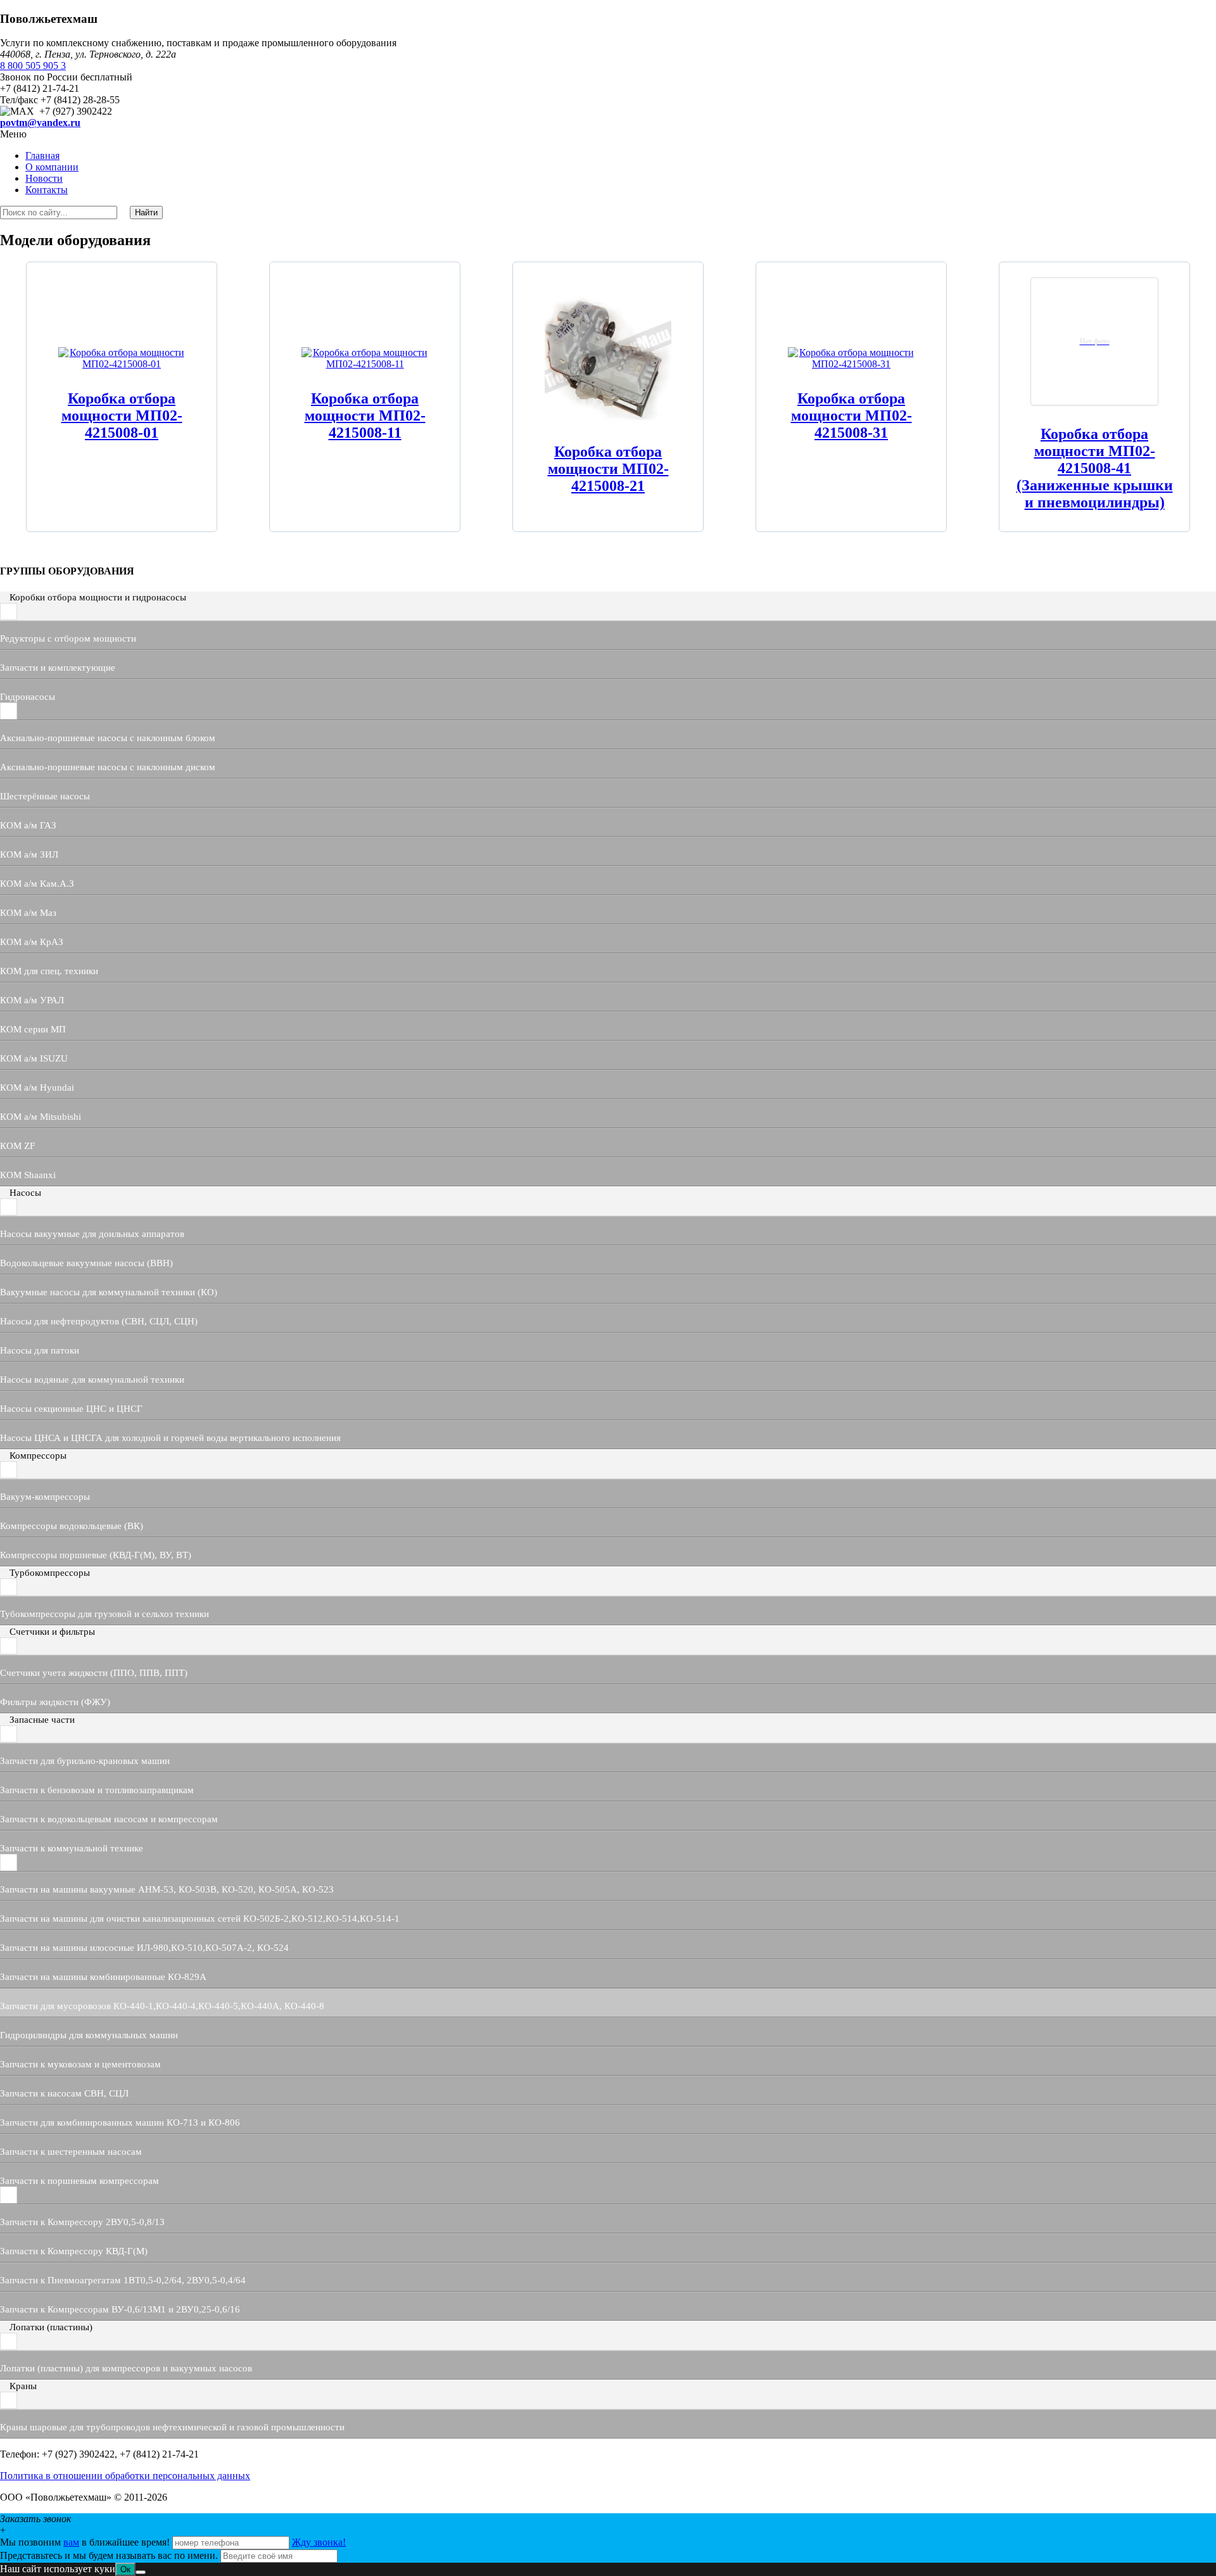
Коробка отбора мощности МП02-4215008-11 (365, 416)
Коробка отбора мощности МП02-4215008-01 (122, 416)
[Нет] (141, 2572)
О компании (52, 167)
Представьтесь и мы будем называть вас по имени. (109, 2555)
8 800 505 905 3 (33, 66)
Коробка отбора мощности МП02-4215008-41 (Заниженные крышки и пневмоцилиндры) (1095, 468)
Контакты (47, 190)
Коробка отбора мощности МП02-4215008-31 (852, 416)
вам (71, 2542)
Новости (44, 178)
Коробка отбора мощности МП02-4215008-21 (608, 469)
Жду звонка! (319, 2542)
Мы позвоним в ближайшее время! (86, 2542)
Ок (125, 2569)
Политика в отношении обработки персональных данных (125, 2476)
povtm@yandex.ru (40, 123)
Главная (42, 155)
